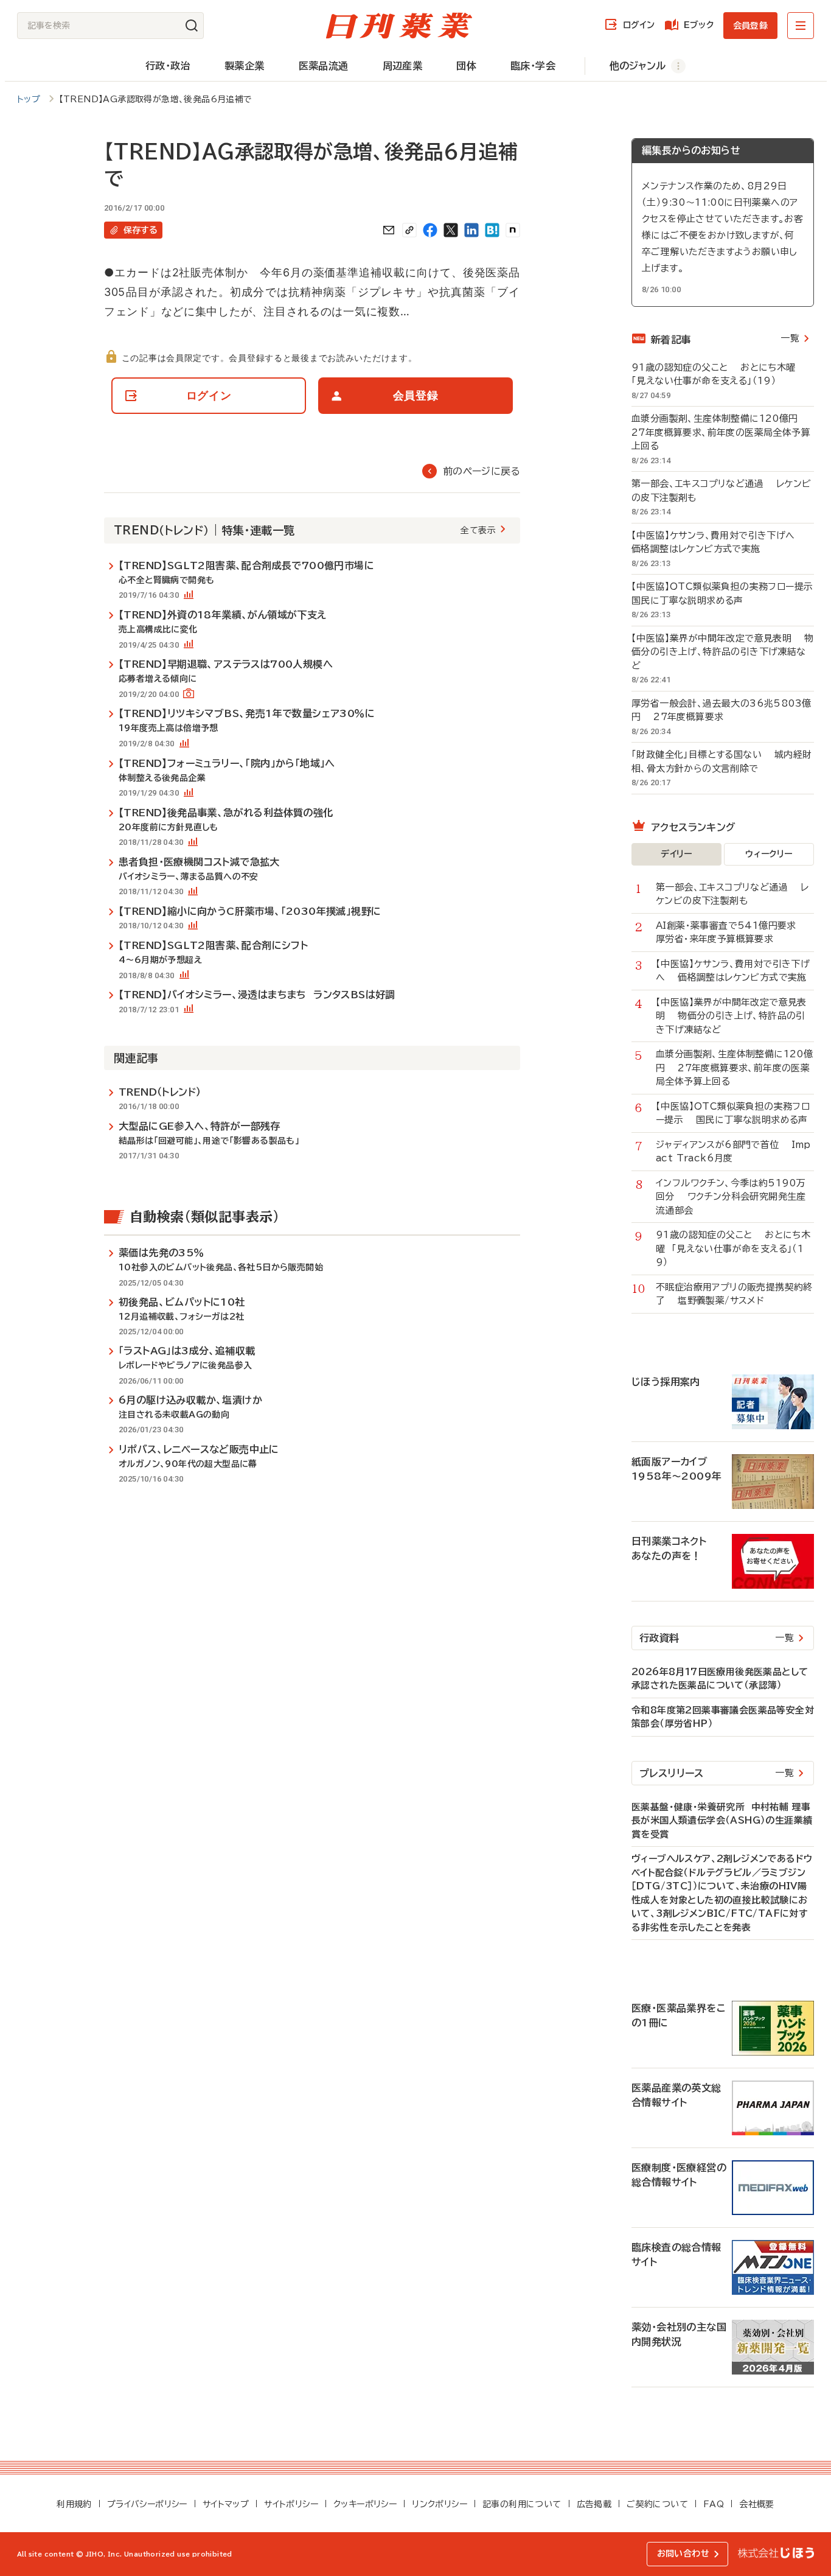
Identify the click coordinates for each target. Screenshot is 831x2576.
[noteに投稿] (513, 230)
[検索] (192, 26)
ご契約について (657, 2504)
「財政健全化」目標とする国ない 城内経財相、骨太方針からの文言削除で (721, 761)
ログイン (639, 25)
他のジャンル (638, 66)
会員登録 (750, 26)
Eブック (699, 25)
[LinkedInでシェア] (471, 230)
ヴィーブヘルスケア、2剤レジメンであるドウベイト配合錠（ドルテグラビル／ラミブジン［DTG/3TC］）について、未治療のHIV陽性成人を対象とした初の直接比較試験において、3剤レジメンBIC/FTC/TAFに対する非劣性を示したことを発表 (722, 1893)
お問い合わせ (683, 2553)
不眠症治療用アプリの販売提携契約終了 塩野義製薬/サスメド (734, 1294)
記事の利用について (522, 2504)
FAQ (714, 2504)
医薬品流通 (324, 66)
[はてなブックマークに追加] (492, 230)
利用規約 (74, 2504)
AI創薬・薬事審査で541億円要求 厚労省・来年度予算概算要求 (732, 933)
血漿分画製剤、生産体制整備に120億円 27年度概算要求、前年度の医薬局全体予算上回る (721, 432)
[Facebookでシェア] (430, 230)
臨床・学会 (533, 66)
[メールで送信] (389, 230)
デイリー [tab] (676, 854)
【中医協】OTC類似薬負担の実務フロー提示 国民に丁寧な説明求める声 (723, 593)
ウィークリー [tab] (769, 854)
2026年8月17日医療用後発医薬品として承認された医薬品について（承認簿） (720, 1679)
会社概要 (757, 2504)
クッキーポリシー (365, 2504)
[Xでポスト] (451, 230)
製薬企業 (245, 66)
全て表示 (478, 530)
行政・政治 (168, 66)
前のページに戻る (482, 471)
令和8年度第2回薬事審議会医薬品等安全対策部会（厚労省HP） (723, 1717)
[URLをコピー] (409, 230)
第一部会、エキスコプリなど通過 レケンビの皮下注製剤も (721, 491)
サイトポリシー (291, 2504)
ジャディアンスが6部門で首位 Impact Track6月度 (733, 1152)
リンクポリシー (440, 2504)
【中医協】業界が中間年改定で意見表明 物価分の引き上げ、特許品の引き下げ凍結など (722, 652)
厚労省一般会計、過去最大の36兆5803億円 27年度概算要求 (721, 710)
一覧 (790, 338)
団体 (466, 66)
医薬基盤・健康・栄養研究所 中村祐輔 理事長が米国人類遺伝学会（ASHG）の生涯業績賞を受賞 (722, 1821)
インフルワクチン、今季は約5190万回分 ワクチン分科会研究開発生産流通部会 (731, 1197)
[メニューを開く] (801, 26)
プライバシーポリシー (147, 2504)
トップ (29, 99)
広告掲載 (594, 2504)
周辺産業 (403, 66)
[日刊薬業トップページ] (399, 26)
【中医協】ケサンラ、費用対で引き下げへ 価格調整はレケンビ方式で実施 (719, 542)
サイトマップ (226, 2504)
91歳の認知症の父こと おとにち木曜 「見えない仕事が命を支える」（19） (717, 374)
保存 (141, 230)
